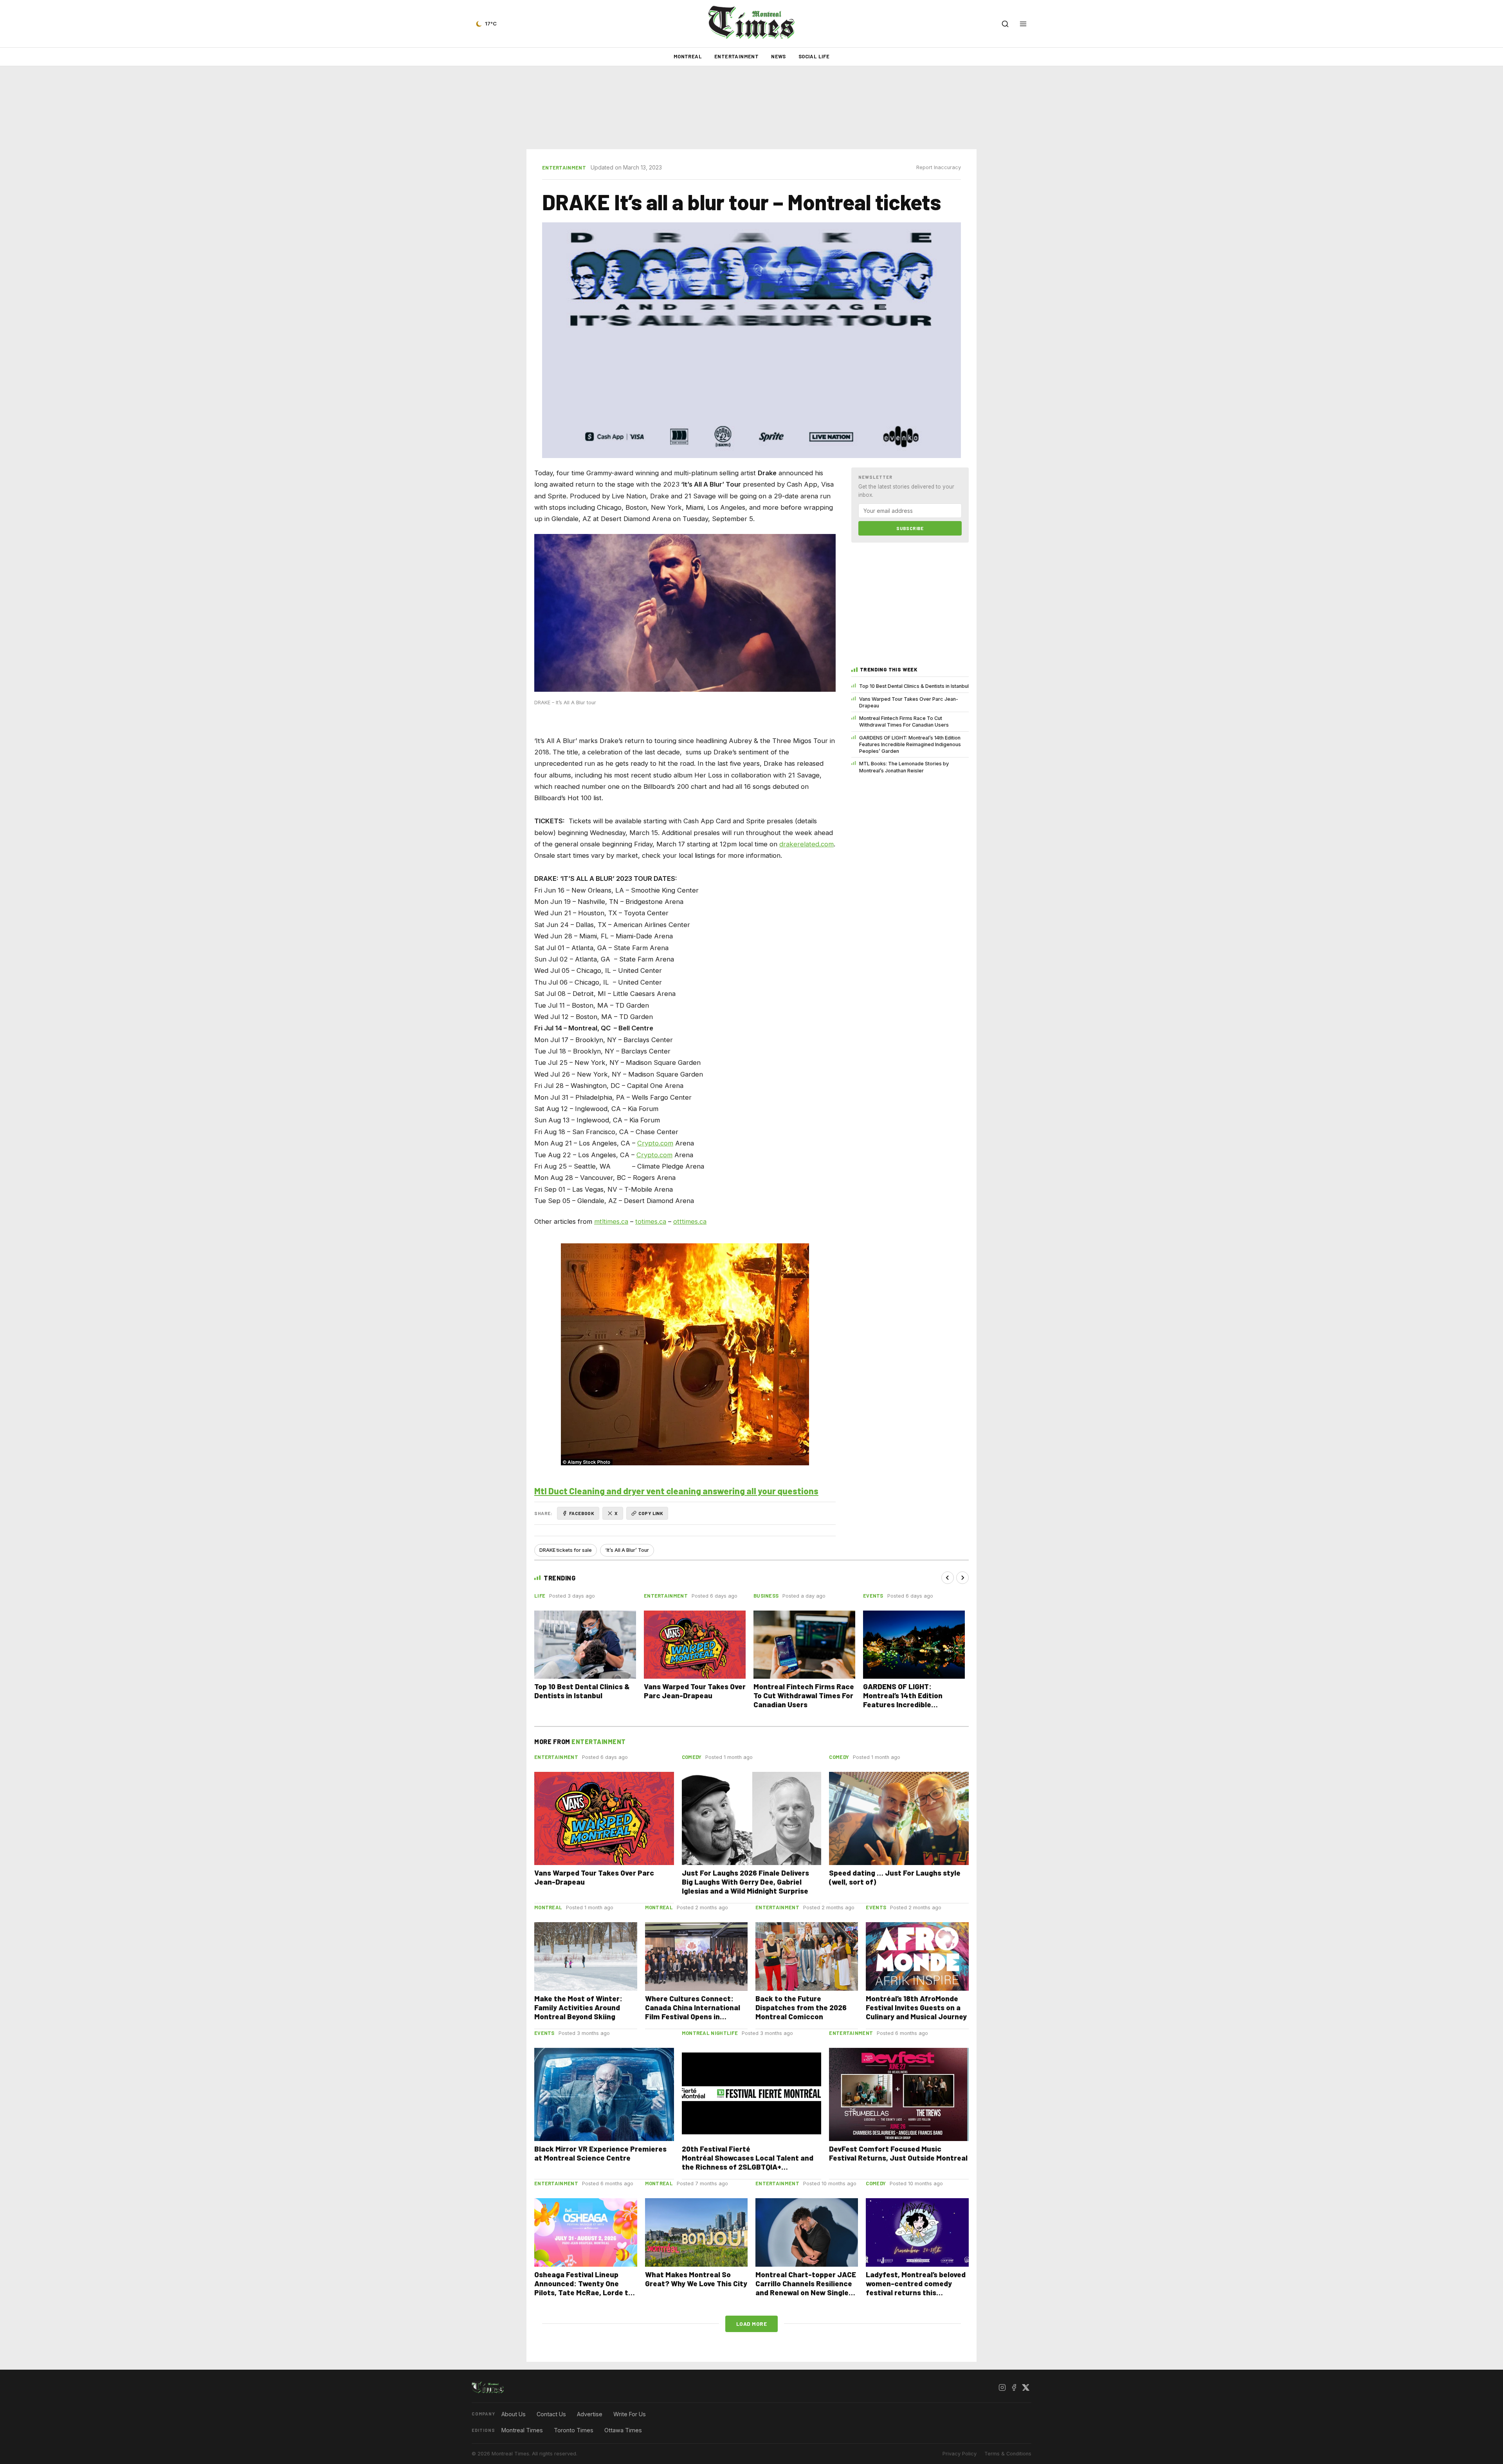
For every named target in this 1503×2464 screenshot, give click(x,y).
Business (766, 1596)
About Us (514, 2414)
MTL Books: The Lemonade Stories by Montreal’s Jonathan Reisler (904, 767)
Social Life (814, 56)
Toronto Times (574, 2430)
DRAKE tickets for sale (566, 1550)
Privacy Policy (960, 2454)
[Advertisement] (751, 108)
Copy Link (651, 1513)
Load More (752, 2324)
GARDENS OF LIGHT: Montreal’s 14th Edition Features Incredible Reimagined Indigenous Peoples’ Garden (910, 745)
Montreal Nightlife (710, 2033)
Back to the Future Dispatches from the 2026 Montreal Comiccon (801, 2007)
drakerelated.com (806, 844)
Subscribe (910, 528)
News (779, 56)
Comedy (692, 1757)
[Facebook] (1014, 2388)
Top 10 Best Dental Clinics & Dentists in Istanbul (914, 686)
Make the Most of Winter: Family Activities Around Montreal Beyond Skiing (578, 2007)
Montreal (688, 56)
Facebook (582, 1513)
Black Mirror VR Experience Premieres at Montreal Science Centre (600, 2153)
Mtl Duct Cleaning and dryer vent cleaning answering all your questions (676, 1491)
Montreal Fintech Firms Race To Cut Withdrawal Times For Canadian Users (904, 722)
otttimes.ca (690, 1221)
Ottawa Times (623, 2430)
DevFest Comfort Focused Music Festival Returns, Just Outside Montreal (898, 2153)
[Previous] (948, 1578)
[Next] (962, 1578)
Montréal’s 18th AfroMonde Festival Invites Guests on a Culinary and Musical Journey (916, 2007)
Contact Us (551, 2414)
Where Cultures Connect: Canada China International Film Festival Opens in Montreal (693, 2012)
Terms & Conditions (1008, 2454)
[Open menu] (1023, 24)
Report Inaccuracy (939, 167)
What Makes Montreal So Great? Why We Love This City (696, 2279)
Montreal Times (522, 2430)
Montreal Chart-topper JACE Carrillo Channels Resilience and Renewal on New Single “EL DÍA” (806, 2288)
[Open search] (1005, 24)
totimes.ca (651, 1221)
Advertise (590, 2414)
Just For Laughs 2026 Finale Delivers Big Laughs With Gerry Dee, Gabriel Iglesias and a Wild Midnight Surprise (745, 1882)
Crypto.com (655, 1143)
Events (873, 1596)
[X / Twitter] (1025, 2388)
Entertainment (736, 56)
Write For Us (630, 2414)
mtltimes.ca (611, 1221)
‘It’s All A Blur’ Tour (627, 1550)
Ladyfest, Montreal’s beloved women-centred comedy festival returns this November (916, 2288)
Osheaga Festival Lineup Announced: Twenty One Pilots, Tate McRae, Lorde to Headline (583, 2288)
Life (540, 1596)
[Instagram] (1002, 2388)
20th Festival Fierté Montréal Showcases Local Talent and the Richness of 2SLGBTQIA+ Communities (748, 2162)
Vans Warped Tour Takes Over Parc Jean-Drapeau (909, 702)
